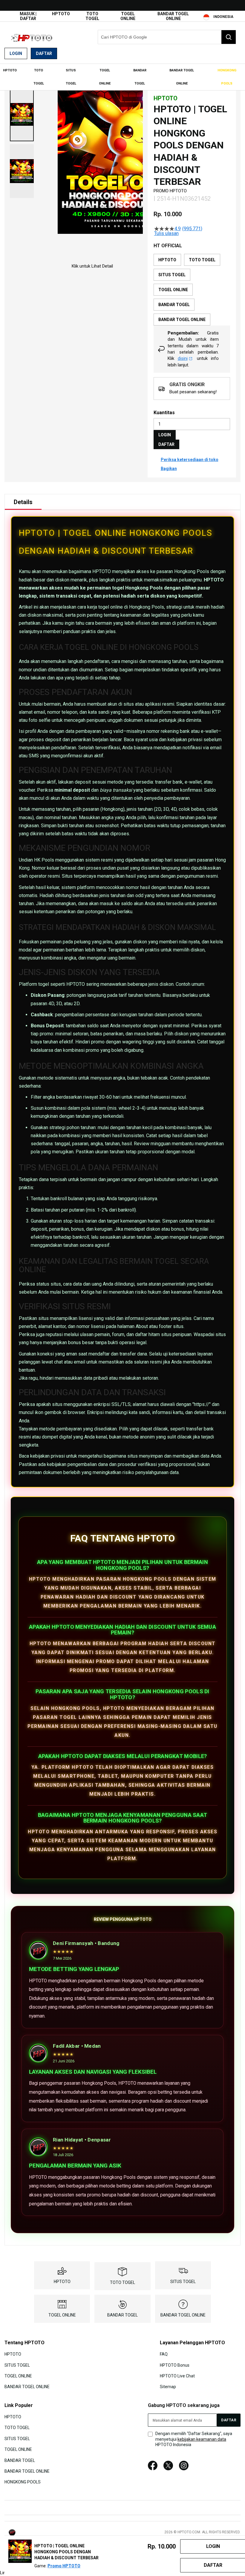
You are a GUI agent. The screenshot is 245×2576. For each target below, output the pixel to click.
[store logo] (34, 37)
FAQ (164, 2354)
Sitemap (168, 2387)
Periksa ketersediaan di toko (190, 460)
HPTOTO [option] (167, 260)
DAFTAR (166, 444)
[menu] (122, 77)
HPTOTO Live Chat (177, 2376)
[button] (22, 114)
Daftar (44, 53)
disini (183, 358)
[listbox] (192, 290)
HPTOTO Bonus (175, 2365)
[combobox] (167, 37)
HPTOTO (61, 14)
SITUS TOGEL (183, 2282)
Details (23, 502)
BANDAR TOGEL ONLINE (173, 16)
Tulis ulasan (166, 234)
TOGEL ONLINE (128, 16)
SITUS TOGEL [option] (172, 275)
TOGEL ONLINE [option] (173, 290)
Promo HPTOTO (64, 2566)
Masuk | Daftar (28, 16)
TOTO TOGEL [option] (202, 260)
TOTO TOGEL (92, 16)
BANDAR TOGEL (122, 2315)
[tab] (23, 502)
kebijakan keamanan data (202, 2439)
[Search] (229, 37)
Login (16, 53)
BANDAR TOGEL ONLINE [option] (182, 320)
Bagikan (169, 469)
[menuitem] (10, 70)
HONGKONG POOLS (23, 2482)
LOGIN (165, 435)
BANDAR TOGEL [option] (174, 305)
